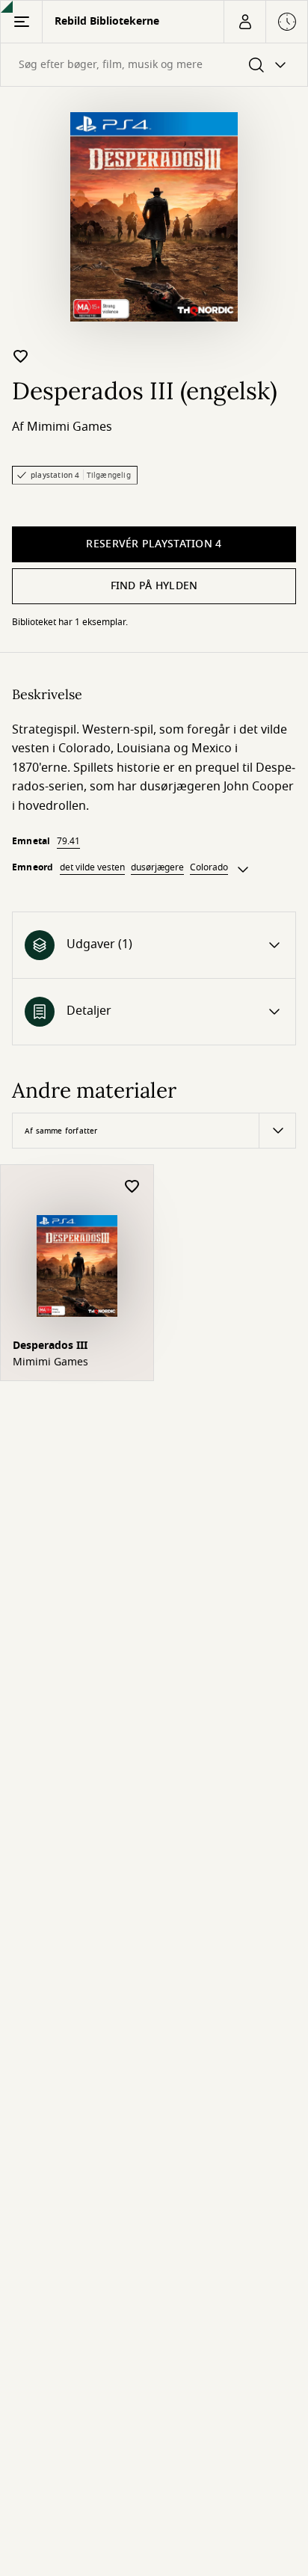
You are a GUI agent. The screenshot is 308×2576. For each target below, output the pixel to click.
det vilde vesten (92, 867)
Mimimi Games (70, 427)
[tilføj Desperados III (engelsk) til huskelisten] (21, 356)
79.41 (68, 841)
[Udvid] (243, 870)
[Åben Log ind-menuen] (244, 22)
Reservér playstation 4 (154, 544)
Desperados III (50, 1346)
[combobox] (154, 65)
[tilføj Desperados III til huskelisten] (132, 1187)
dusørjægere (157, 867)
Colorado (209, 867)
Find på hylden (154, 586)
